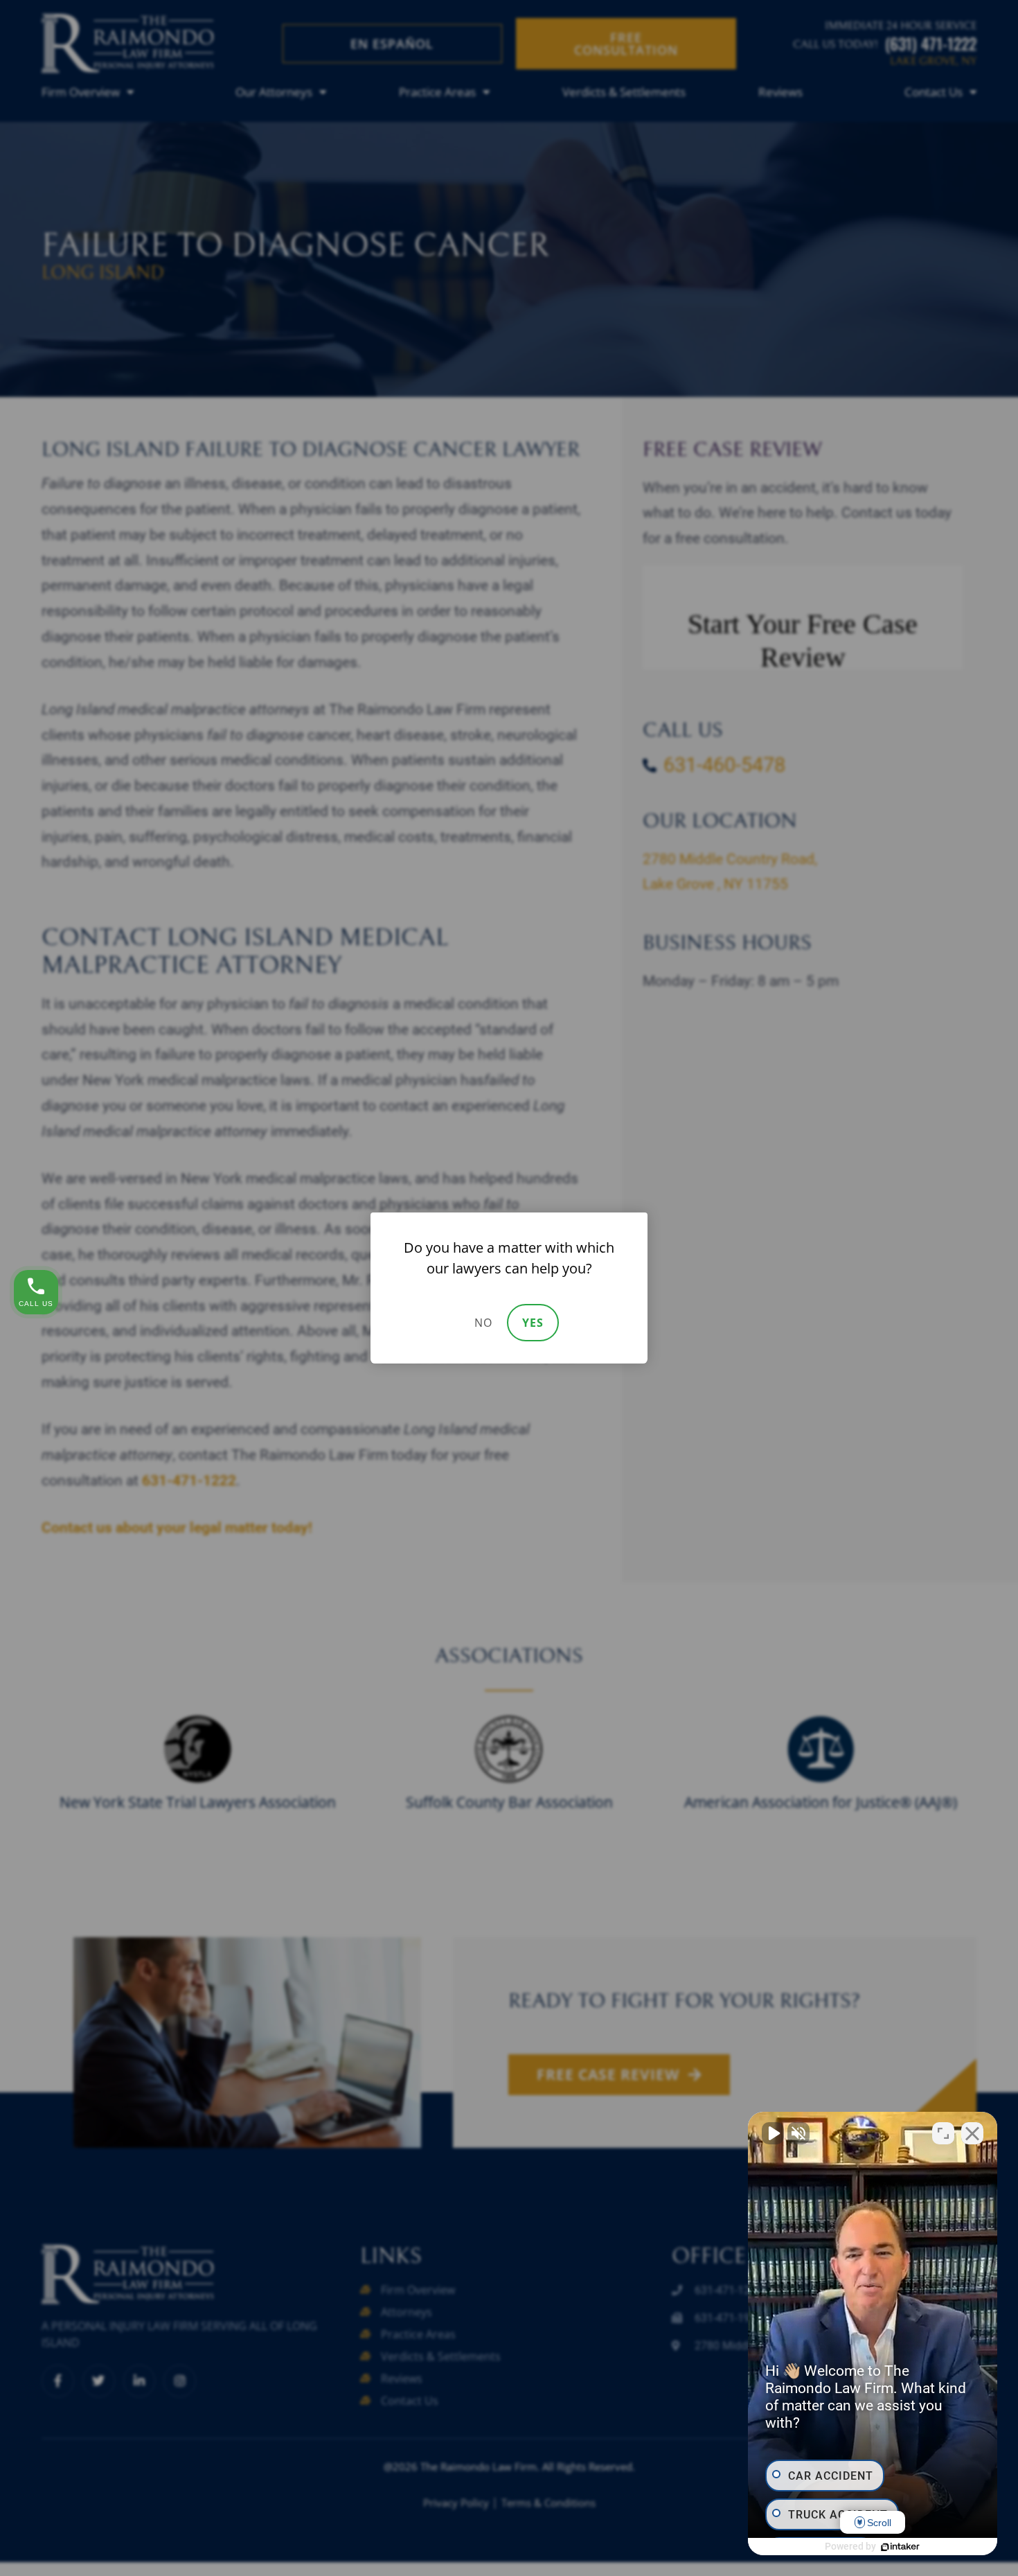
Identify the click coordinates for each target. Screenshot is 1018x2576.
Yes (533, 1323)
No (483, 1323)
